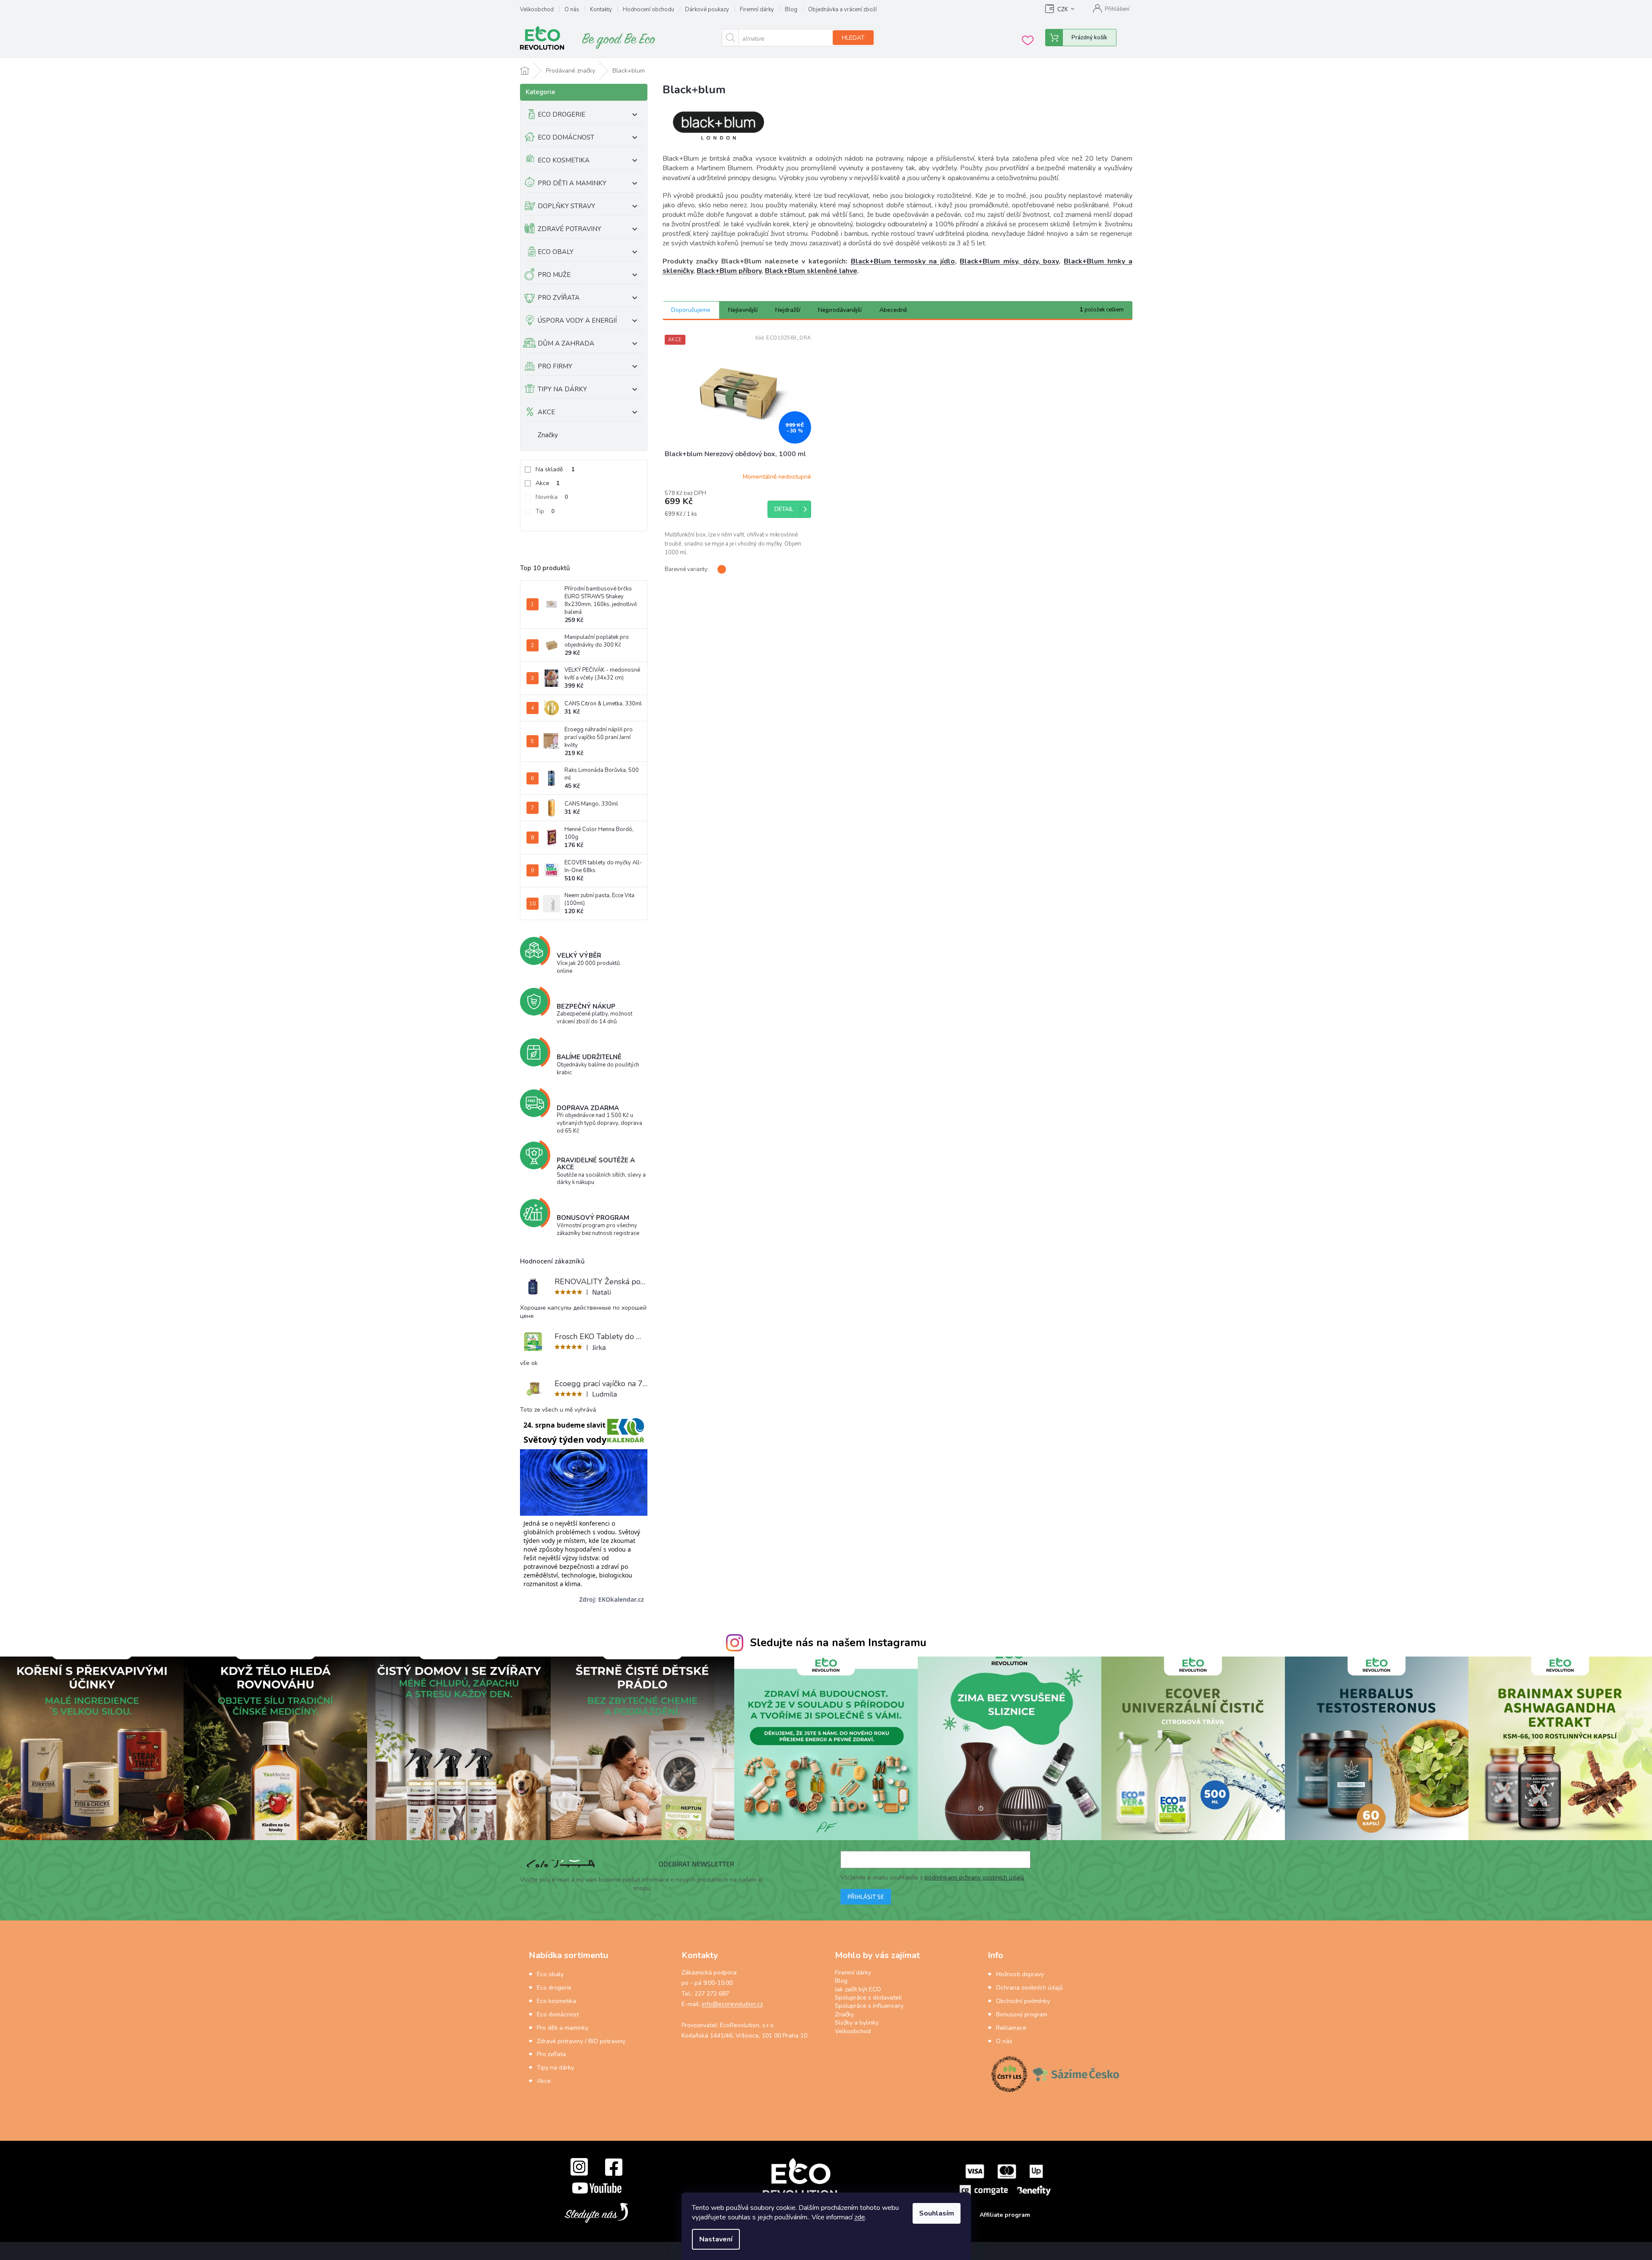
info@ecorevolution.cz (732, 2004)
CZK (1063, 10)
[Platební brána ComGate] (1005, 2180)
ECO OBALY (556, 252)
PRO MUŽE (554, 275)
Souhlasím (937, 2213)
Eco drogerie (554, 1988)
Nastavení (716, 2239)
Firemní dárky (757, 10)
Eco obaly (550, 1974)
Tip (545, 511)
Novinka (552, 497)
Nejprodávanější (840, 310)
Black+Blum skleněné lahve (811, 271)
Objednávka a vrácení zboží (842, 10)
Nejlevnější (743, 310)
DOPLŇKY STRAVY (566, 206)
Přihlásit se (866, 1897)
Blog (791, 10)
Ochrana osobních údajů (1029, 1988)
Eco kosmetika (556, 2001)
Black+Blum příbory (729, 271)
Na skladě (555, 469)
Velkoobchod (537, 10)
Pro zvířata (551, 2054)
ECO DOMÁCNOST (566, 137)
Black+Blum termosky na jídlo (903, 261)
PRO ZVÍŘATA (559, 298)
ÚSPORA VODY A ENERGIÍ (577, 321)
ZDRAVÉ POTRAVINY (569, 229)
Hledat (853, 38)
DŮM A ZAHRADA (566, 343)
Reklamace (1011, 2028)
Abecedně (893, 310)
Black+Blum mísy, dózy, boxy (1009, 261)
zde (860, 2217)
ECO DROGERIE (561, 114)
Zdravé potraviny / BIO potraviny (581, 2041)
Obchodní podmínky (1023, 2001)
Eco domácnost (558, 2014)
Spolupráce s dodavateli (868, 1998)
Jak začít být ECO (858, 1989)
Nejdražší (788, 310)
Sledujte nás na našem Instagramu (838, 1643)
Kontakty (601, 10)
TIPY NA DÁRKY (562, 389)
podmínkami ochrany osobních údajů (974, 1878)
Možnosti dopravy (1020, 1974)
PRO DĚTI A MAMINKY (572, 183)
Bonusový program (1022, 2014)
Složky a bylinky (857, 2023)
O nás (572, 10)
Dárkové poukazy (707, 10)
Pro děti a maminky (563, 2028)
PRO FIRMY (555, 366)
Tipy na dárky (555, 2068)
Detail (784, 509)
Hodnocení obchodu (648, 10)
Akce (548, 483)
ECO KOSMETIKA (564, 160)
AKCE (546, 412)
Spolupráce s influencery (869, 2006)
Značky (548, 435)
